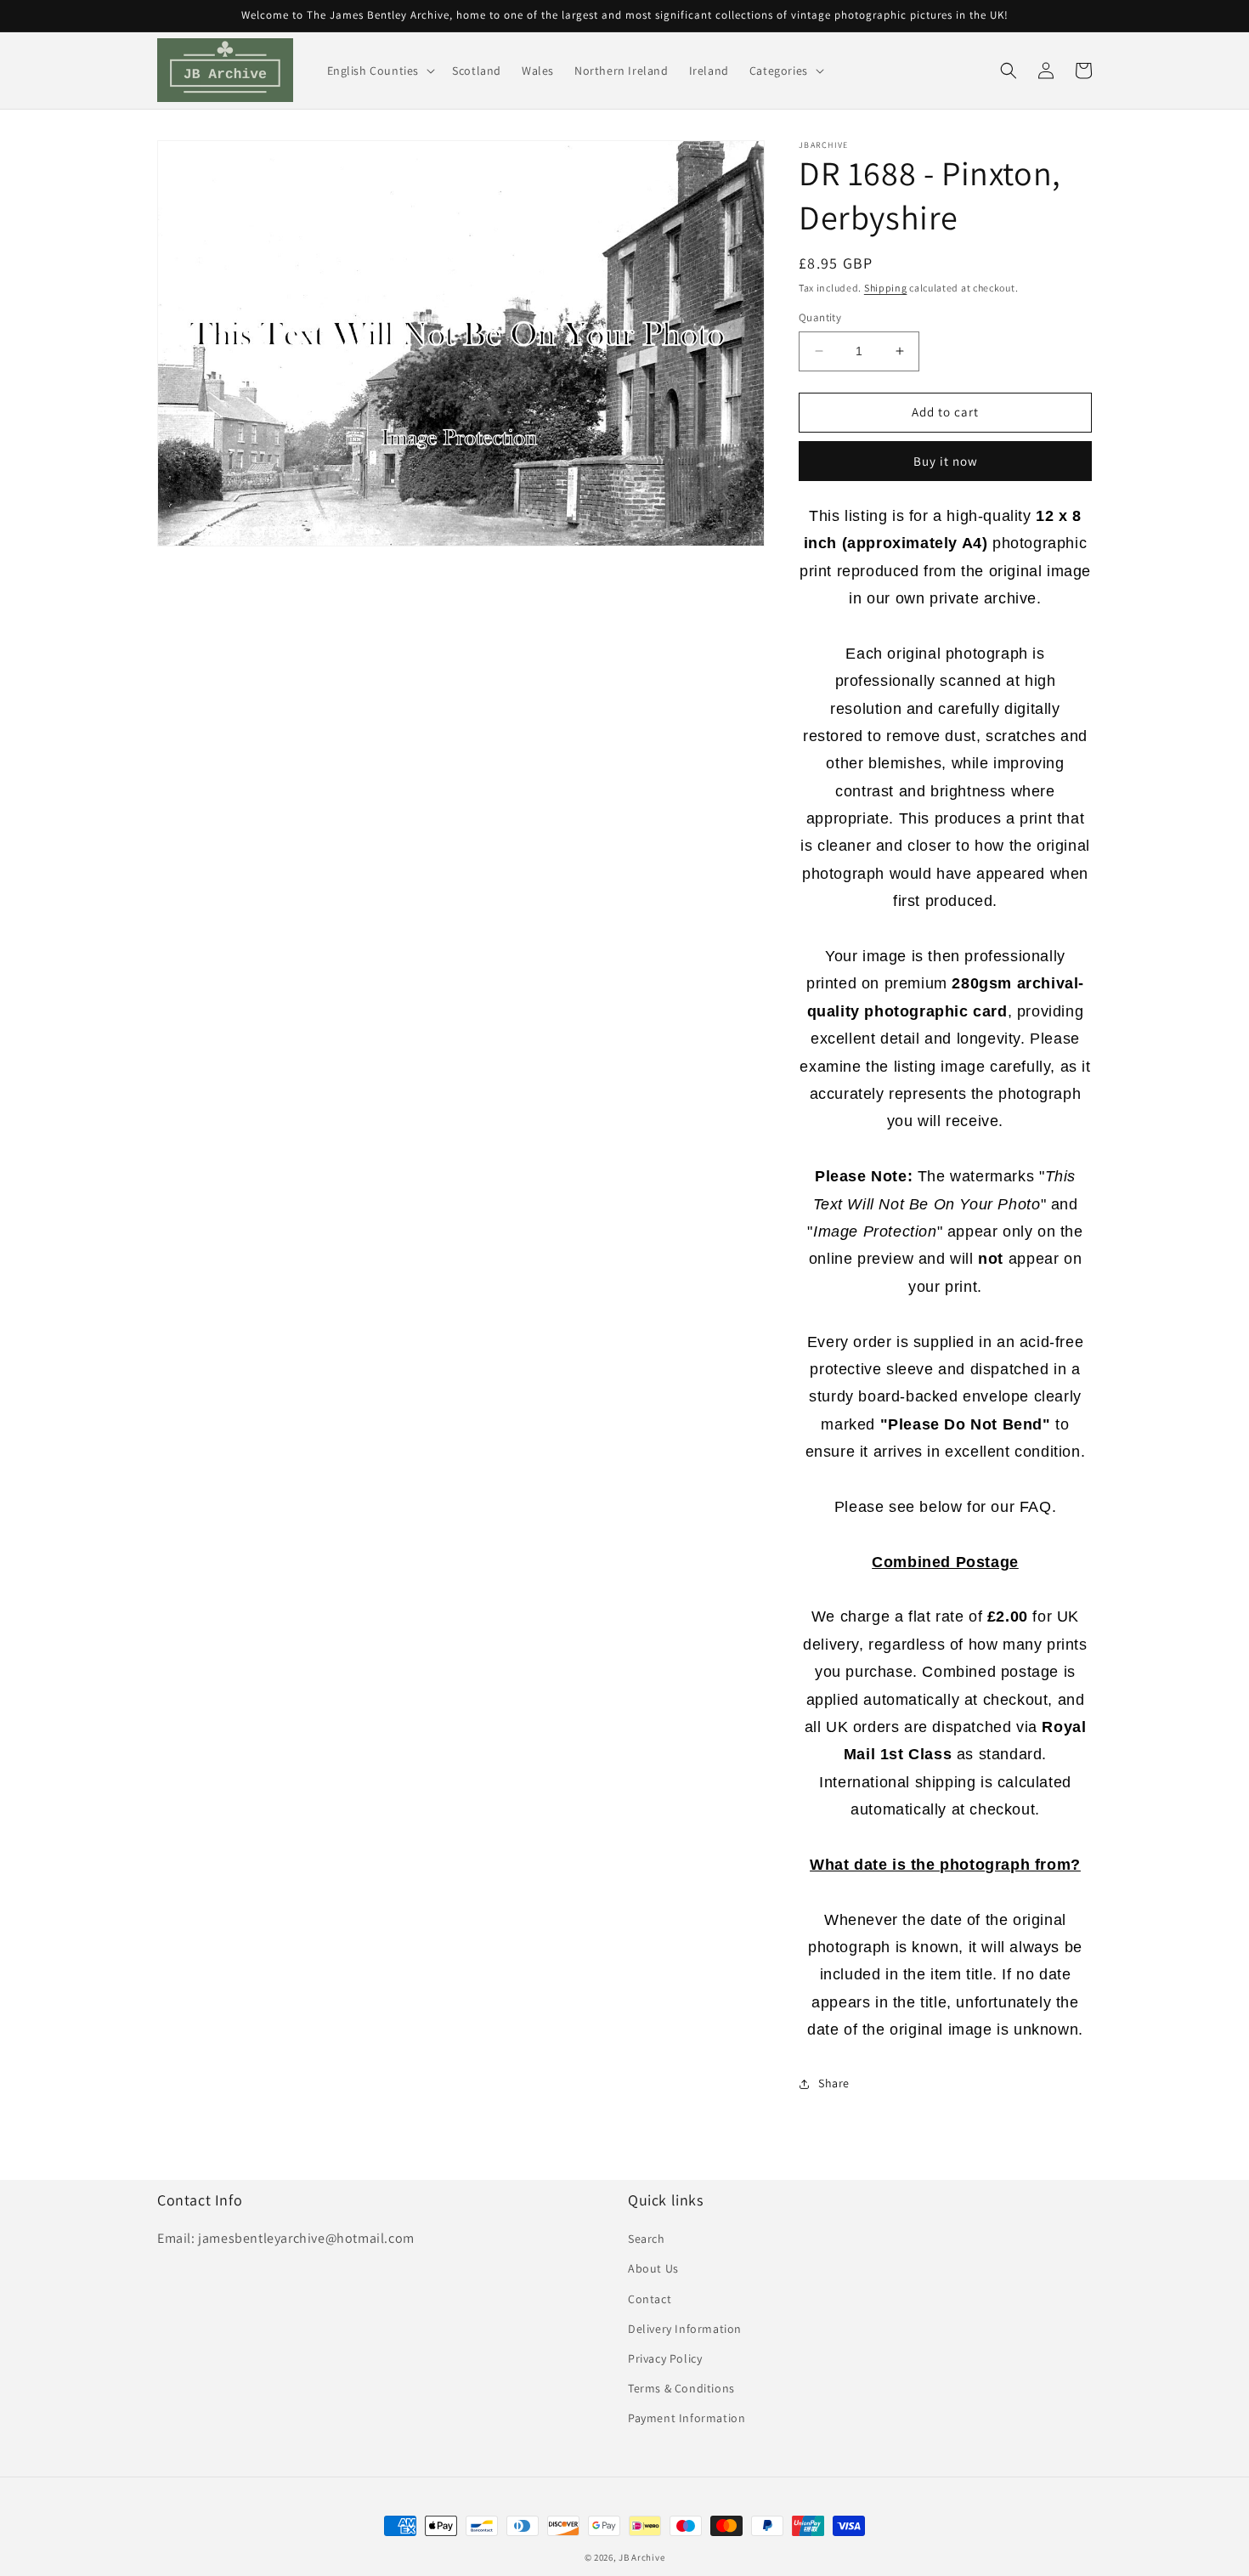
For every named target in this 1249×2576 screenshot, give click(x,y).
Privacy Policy (665, 2358)
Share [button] (834, 2083)
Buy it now (946, 461)
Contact (650, 2299)
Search (647, 2239)
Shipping (886, 288)
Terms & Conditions (681, 2388)
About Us (653, 2268)
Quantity (820, 317)
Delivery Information (685, 2329)
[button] (380, 71)
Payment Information (687, 2418)
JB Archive (641, 2557)
